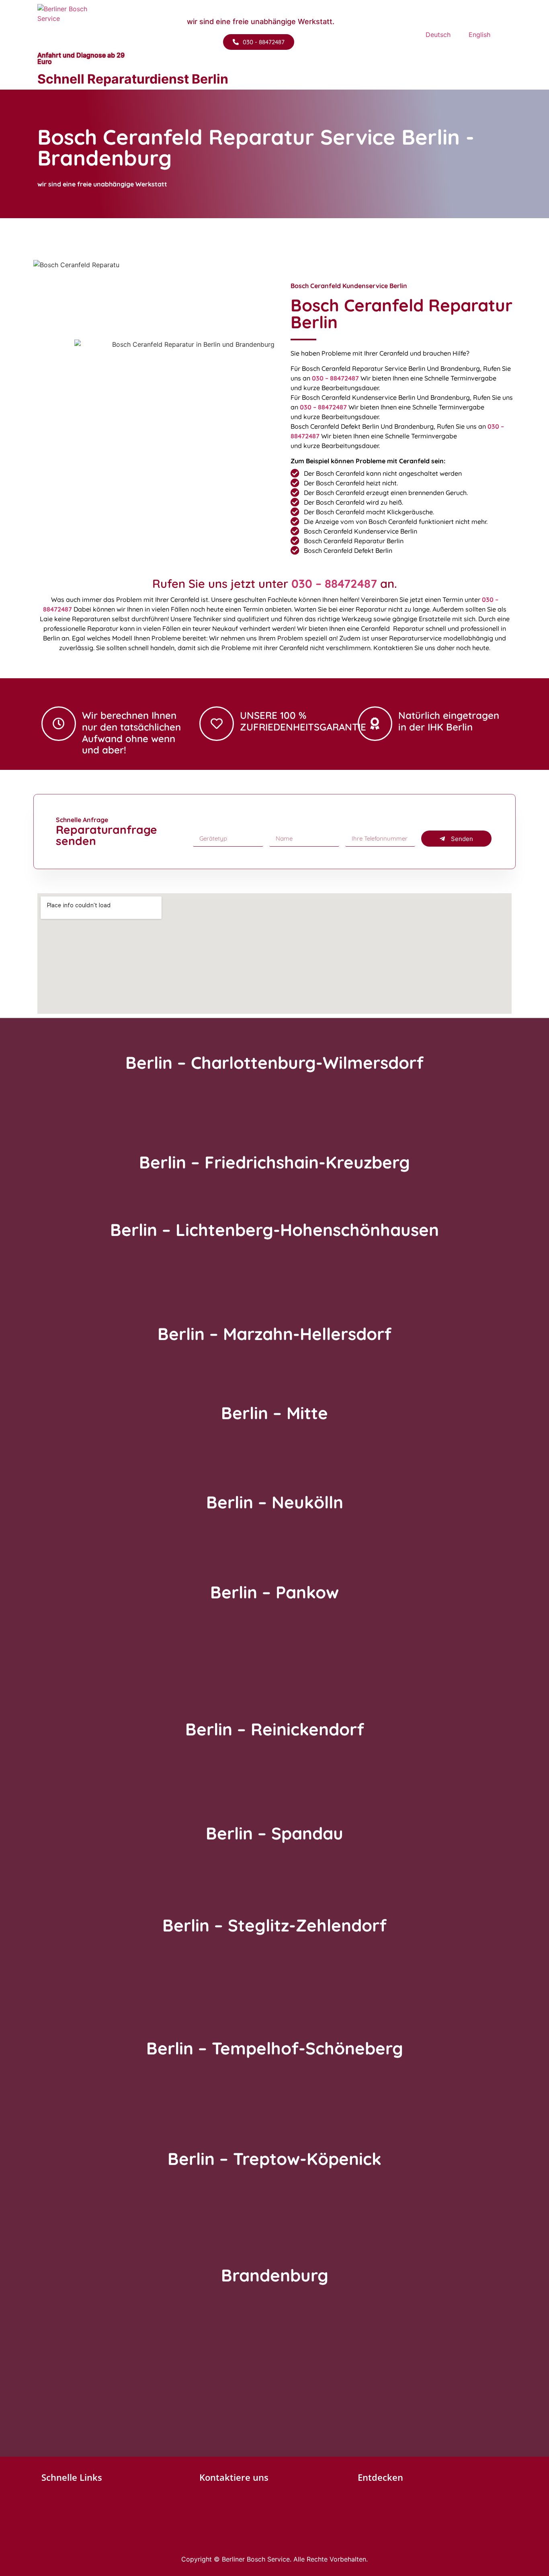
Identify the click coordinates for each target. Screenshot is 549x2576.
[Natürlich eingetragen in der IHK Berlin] (375, 724)
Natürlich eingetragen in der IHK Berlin (449, 721)
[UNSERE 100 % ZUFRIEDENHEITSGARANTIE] (217, 724)
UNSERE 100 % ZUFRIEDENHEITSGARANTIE (303, 721)
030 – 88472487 (335, 378)
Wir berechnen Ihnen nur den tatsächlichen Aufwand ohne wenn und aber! (131, 732)
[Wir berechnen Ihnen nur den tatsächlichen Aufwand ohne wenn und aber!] (59, 724)
